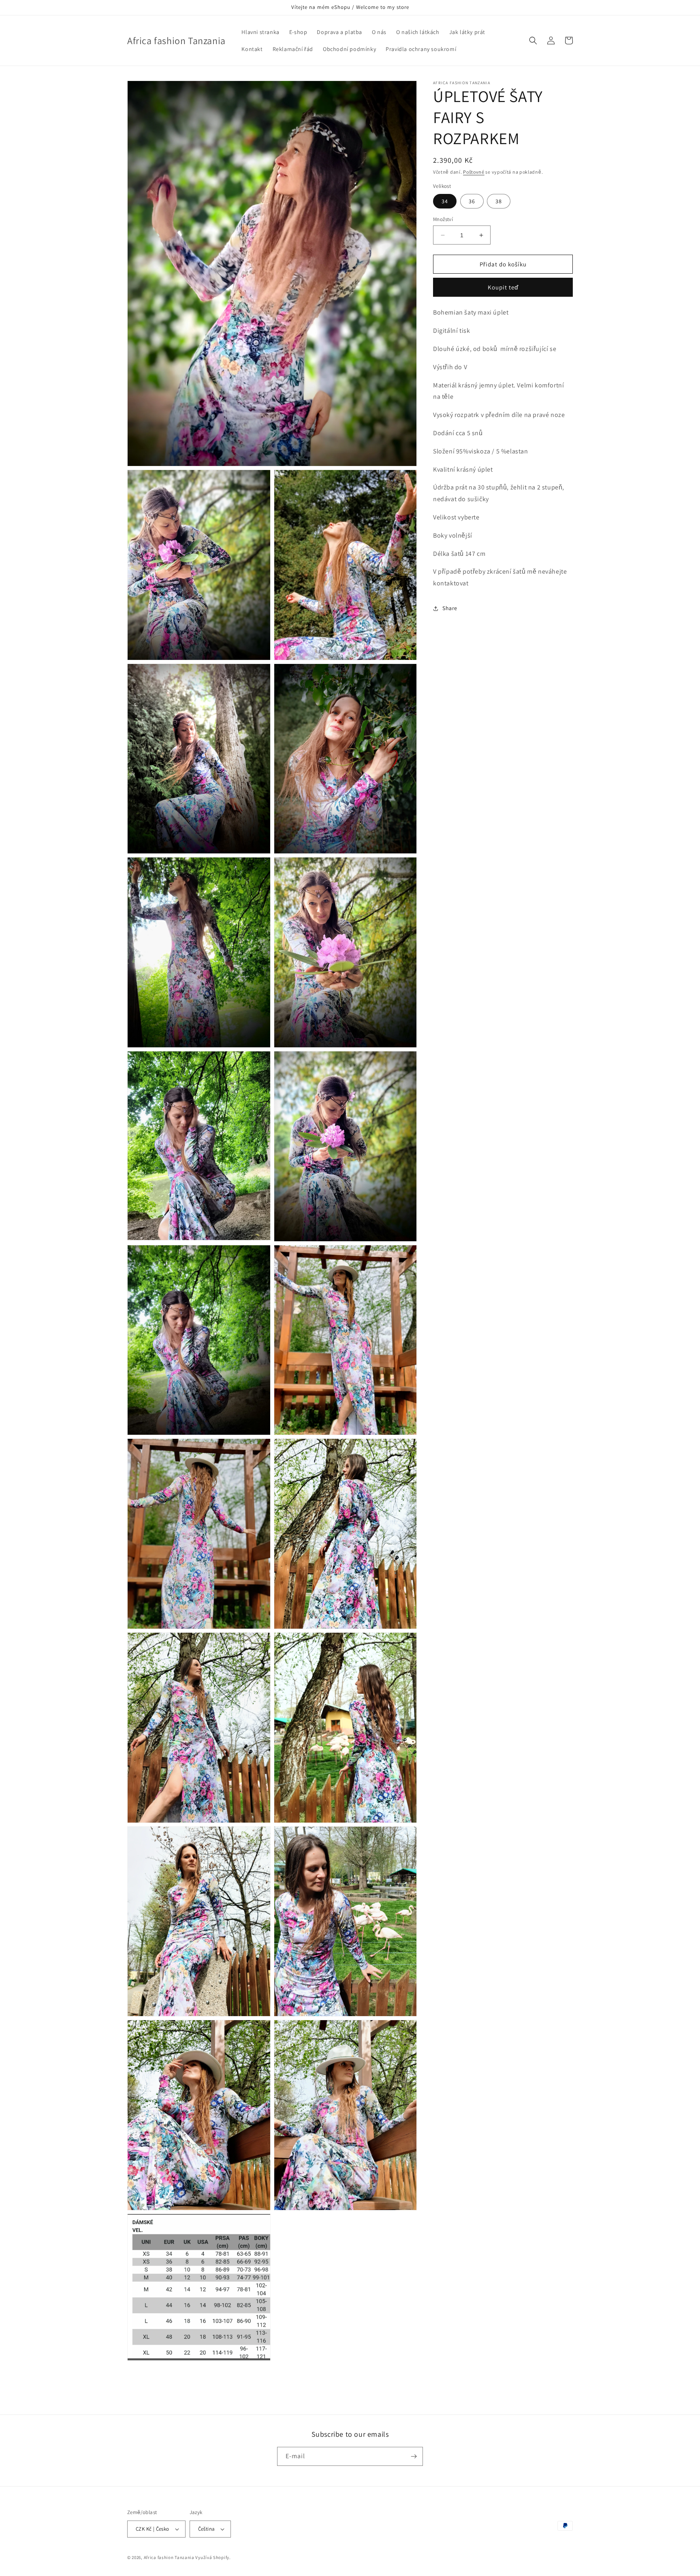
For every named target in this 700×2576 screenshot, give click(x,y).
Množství (443, 219)
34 (445, 201)
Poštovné (474, 172)
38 (499, 201)
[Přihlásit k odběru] (414, 2456)
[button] (533, 40)
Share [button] (450, 608)
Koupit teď (503, 288)
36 (472, 201)
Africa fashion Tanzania (169, 2557)
